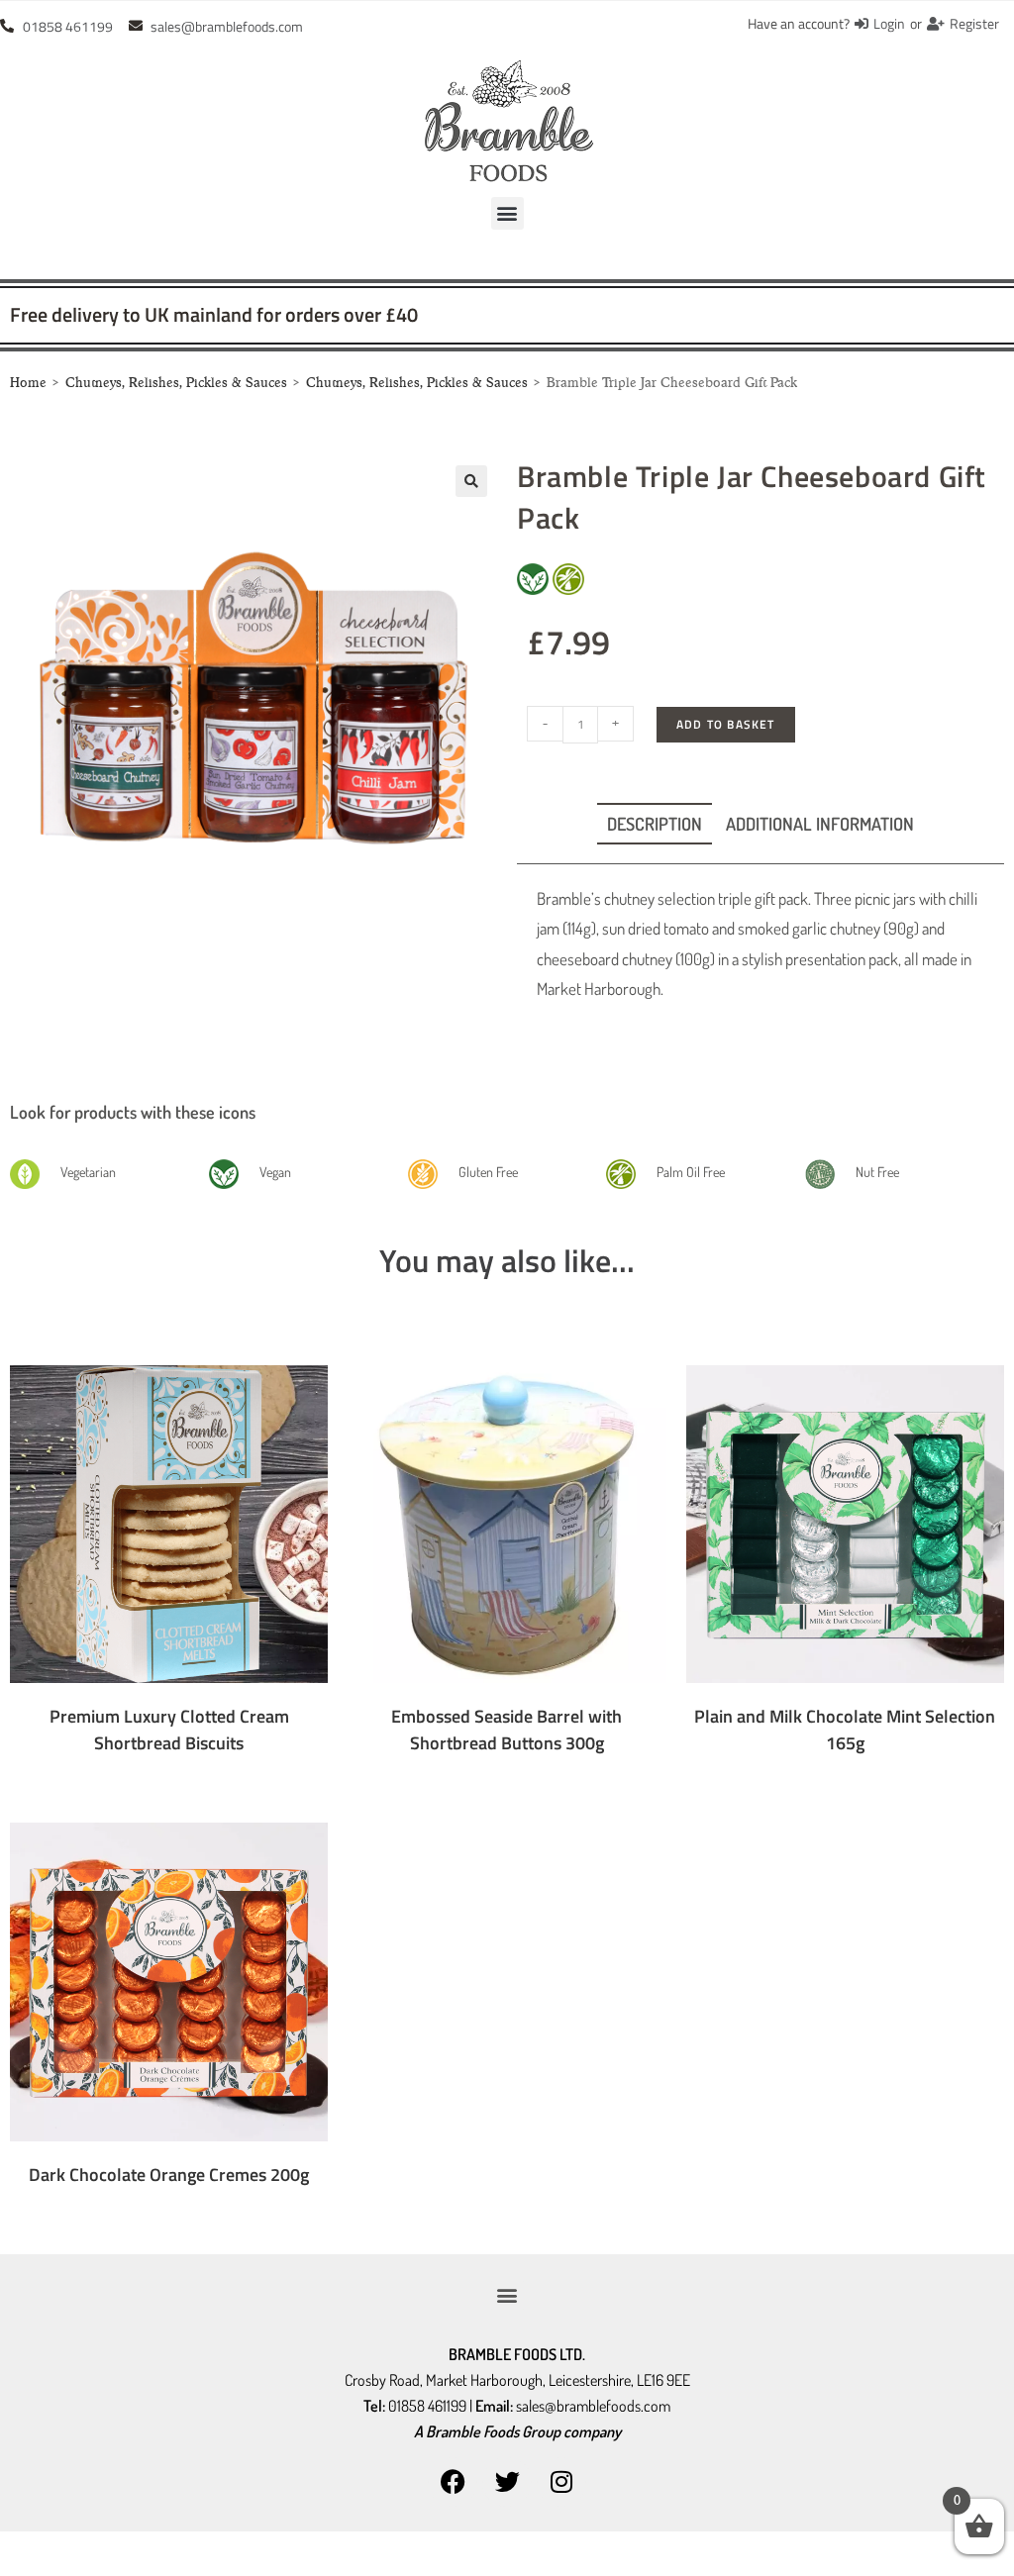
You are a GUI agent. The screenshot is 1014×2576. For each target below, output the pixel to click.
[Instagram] (561, 2482)
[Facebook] (453, 2482)
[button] (507, 213)
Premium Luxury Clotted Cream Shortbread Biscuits (169, 1730)
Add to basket (726, 724)
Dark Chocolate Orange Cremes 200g (169, 2175)
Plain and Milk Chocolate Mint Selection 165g (845, 1730)
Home (28, 383)
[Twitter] (507, 2482)
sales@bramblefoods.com (593, 2406)
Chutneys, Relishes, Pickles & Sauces (176, 383)
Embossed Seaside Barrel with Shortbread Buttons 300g (507, 1730)
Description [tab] (655, 824)
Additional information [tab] (820, 824)
